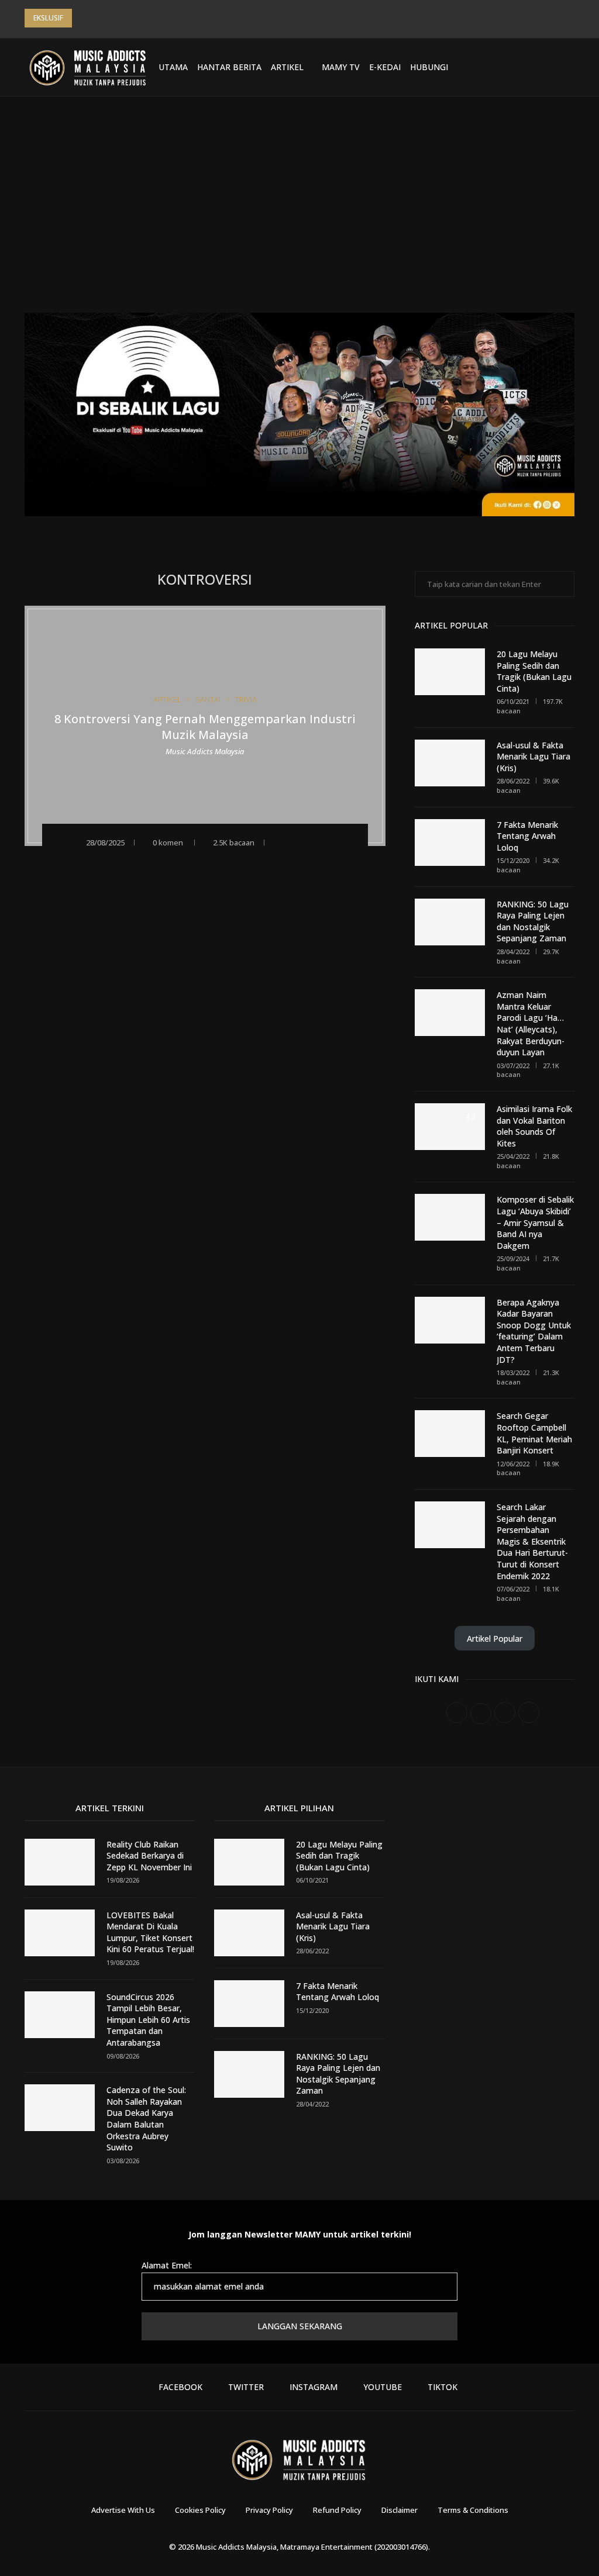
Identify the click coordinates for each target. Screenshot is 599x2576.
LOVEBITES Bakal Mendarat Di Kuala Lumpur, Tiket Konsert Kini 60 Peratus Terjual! (150, 1932)
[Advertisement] (299, 213)
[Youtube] (529, 67)
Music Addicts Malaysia (205, 751)
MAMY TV (341, 67)
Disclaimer (400, 2510)
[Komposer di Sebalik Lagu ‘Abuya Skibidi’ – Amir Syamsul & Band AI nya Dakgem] (450, 1217)
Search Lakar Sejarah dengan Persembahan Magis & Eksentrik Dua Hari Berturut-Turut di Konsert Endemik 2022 (532, 1541)
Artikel (287, 67)
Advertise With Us (123, 2510)
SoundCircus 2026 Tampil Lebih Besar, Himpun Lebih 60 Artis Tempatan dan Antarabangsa (148, 2020)
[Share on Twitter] (312, 842)
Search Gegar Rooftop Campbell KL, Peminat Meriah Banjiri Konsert (534, 1433)
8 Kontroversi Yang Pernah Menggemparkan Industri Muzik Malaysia (205, 727)
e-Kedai (385, 67)
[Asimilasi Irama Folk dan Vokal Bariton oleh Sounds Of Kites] (450, 1127)
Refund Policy (337, 2510)
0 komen (168, 842)
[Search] (569, 67)
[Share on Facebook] (296, 842)
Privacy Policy (269, 2510)
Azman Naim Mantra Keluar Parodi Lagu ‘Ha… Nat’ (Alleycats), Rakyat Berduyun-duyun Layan (531, 1023)
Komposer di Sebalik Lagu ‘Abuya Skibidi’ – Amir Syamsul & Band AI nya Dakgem (535, 1222)
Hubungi (429, 67)
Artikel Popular (495, 1639)
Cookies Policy (200, 2510)
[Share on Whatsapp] (328, 842)
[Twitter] (501, 67)
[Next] (98, 18)
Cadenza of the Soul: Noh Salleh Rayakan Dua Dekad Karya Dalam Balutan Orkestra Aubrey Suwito (146, 2119)
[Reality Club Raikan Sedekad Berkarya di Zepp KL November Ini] (60, 1862)
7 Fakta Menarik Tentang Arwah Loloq (527, 836)
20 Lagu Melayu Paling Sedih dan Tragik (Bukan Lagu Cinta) (534, 671)
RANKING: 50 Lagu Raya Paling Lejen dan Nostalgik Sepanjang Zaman (533, 921)
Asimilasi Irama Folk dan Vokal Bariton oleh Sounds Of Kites (534, 1126)
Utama (173, 67)
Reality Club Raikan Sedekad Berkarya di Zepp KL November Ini (149, 1856)
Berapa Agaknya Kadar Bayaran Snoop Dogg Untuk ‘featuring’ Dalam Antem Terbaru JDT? (534, 1331)
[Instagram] (515, 67)
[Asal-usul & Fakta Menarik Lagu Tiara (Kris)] (450, 763)
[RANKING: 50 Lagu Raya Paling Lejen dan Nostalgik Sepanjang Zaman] (450, 922)
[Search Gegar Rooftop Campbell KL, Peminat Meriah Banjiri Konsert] (450, 1434)
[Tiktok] (543, 67)
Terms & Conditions (473, 2510)
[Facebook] (487, 67)
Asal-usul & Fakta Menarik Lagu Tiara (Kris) (533, 757)
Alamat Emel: (167, 2265)
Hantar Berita (229, 67)
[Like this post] (279, 842)
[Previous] (83, 18)
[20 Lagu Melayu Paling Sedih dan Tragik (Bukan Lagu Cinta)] (450, 672)
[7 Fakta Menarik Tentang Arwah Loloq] (450, 842)
